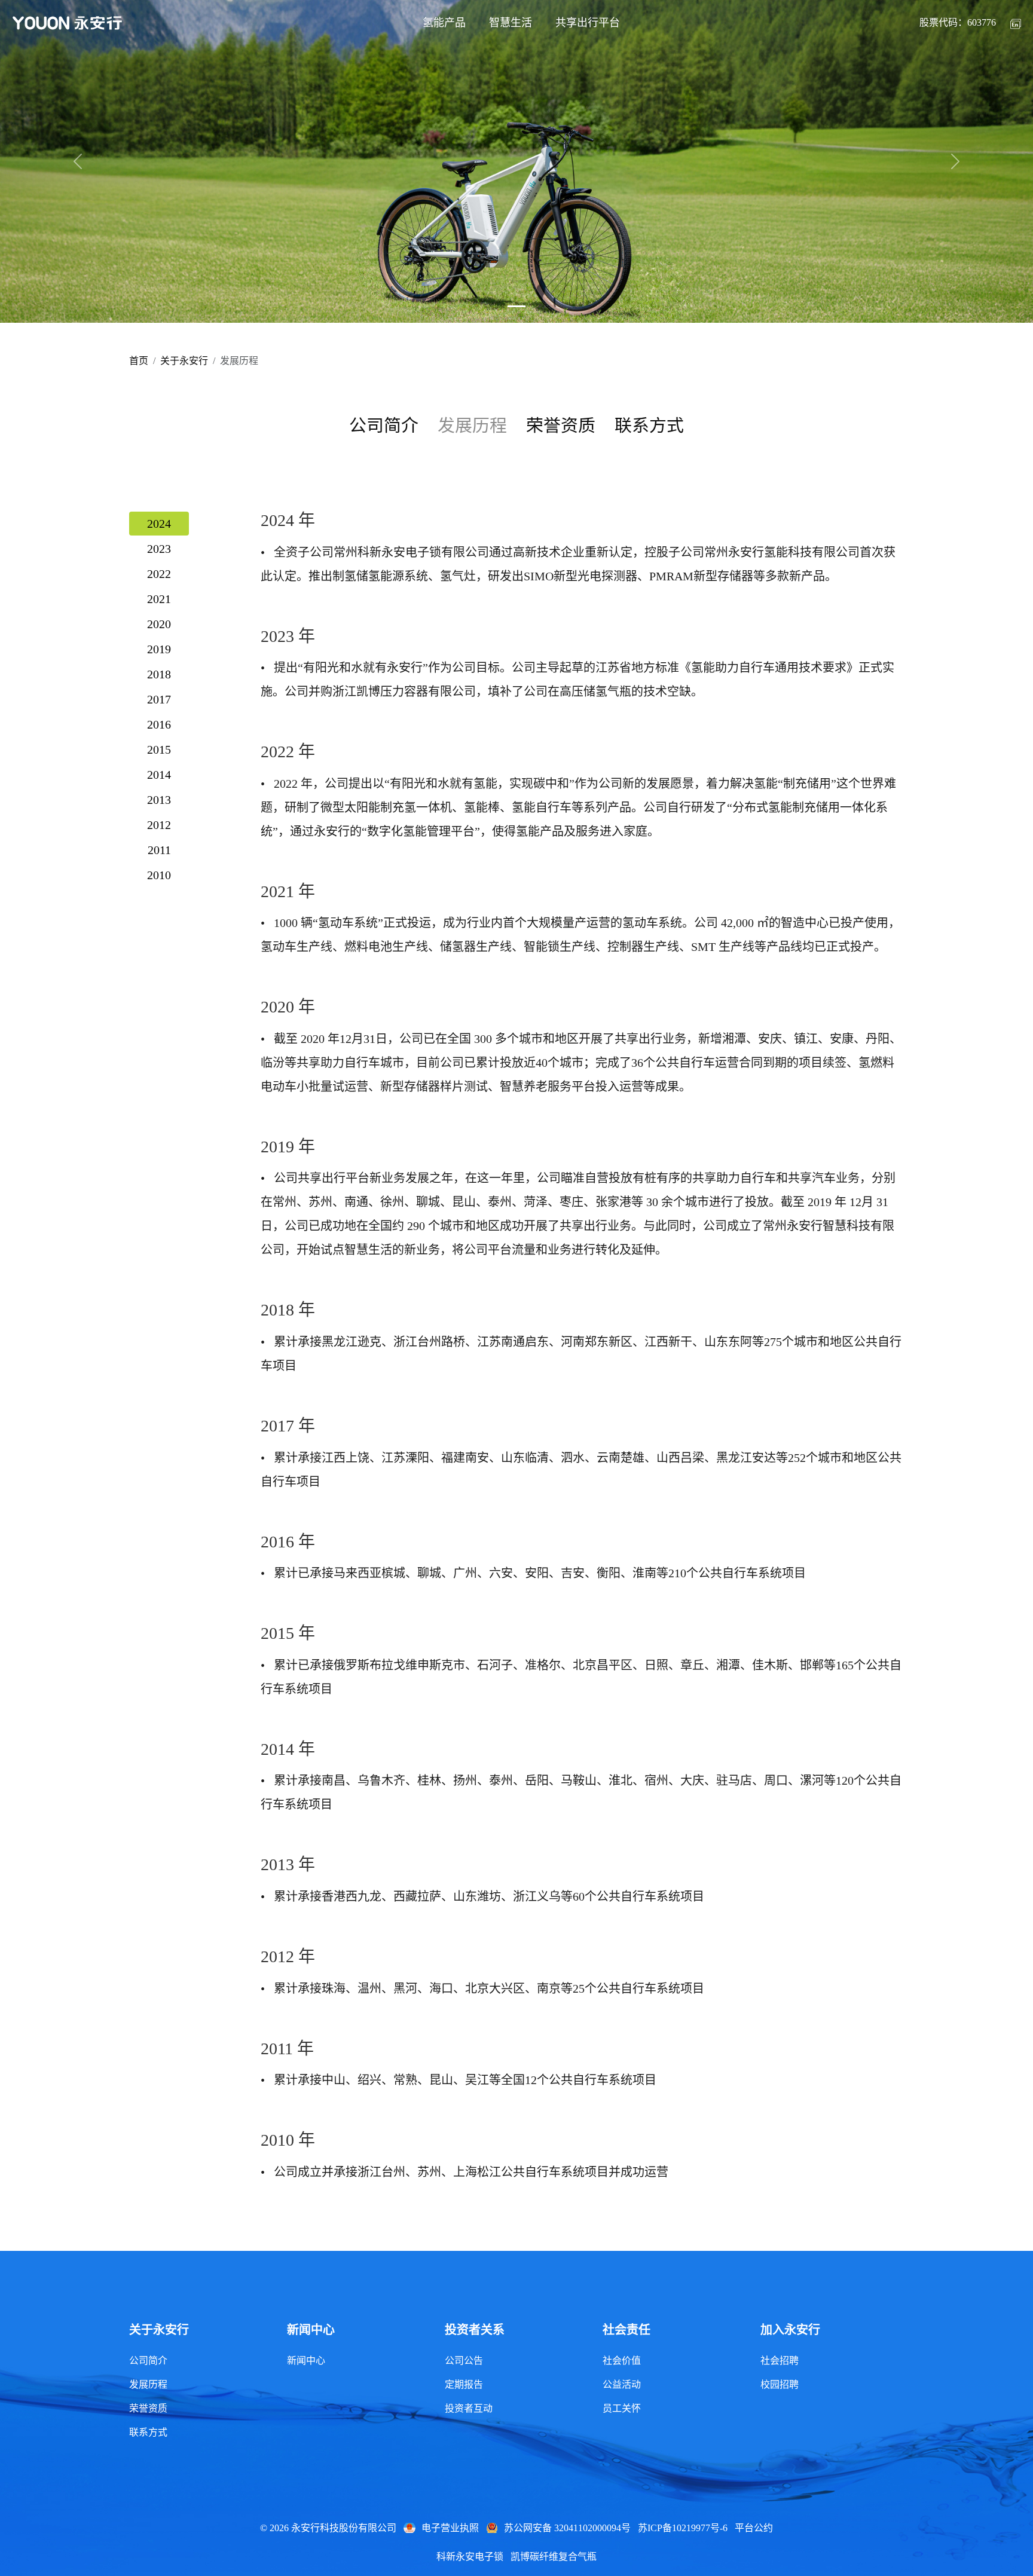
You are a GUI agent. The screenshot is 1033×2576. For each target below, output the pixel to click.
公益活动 (622, 2384)
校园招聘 (780, 2384)
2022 (159, 574)
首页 (139, 361)
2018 (159, 674)
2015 (159, 749)
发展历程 (148, 2384)
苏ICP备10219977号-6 (683, 2528)
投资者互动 (469, 2408)
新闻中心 (306, 2361)
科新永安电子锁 (470, 2557)
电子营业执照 (450, 2528)
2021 (159, 599)
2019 (159, 649)
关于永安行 (184, 361)
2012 (159, 825)
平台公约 (754, 2528)
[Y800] (516, 306)
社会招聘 (780, 2361)
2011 (159, 850)
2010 (159, 875)
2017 (159, 699)
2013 (159, 800)
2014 (159, 775)
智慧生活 (511, 23)
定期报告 (464, 2384)
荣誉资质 (561, 426)
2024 (159, 524)
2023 (159, 549)
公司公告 (464, 2361)
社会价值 (622, 2361)
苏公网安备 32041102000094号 (567, 2528)
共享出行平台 (588, 23)
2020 (159, 624)
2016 (159, 724)
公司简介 (384, 426)
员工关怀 (622, 2408)
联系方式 (649, 426)
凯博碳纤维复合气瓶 (554, 2557)
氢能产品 (444, 23)
